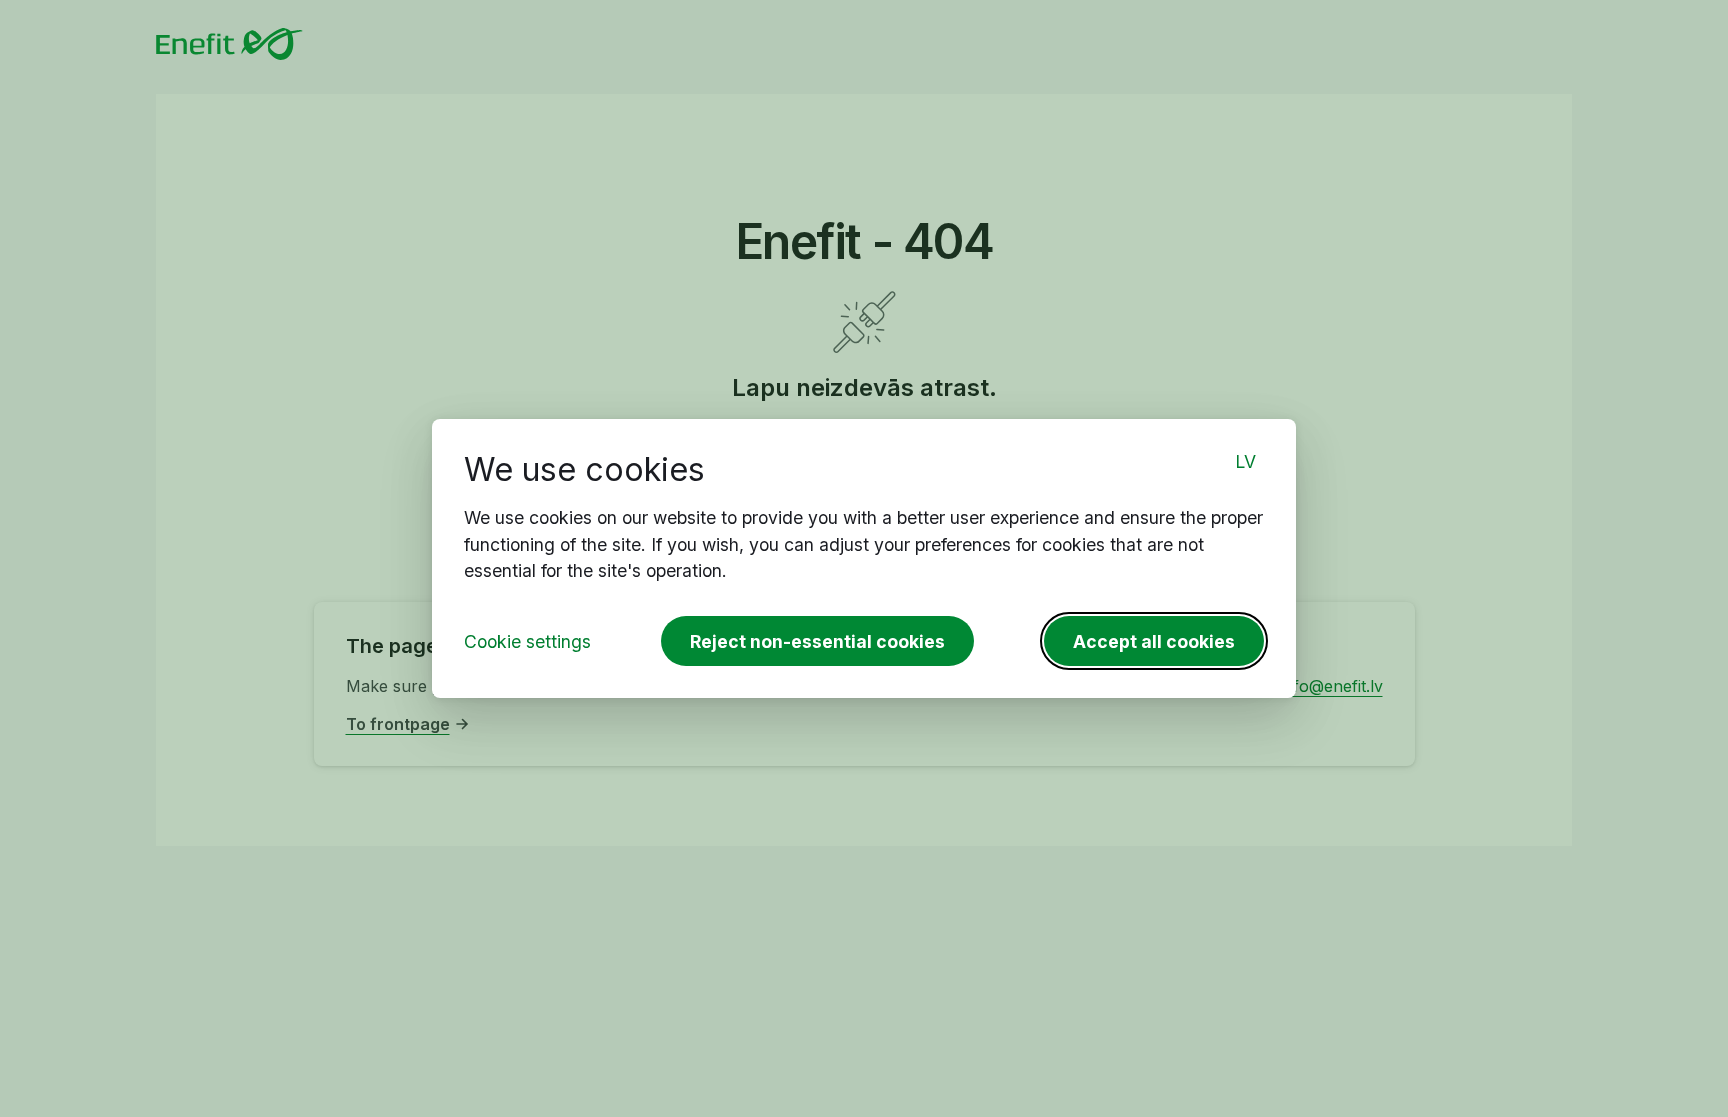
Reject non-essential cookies (817, 641)
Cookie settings (527, 641)
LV (1245, 461)
